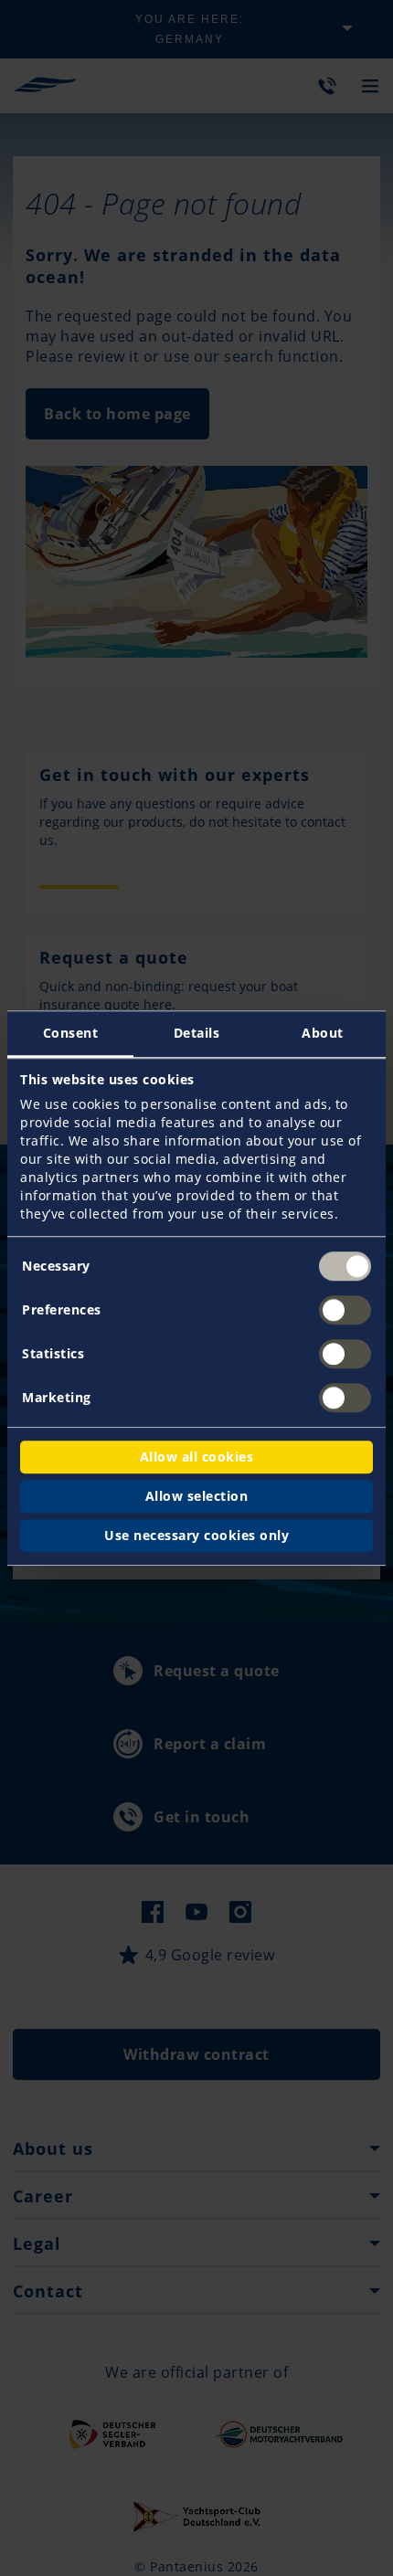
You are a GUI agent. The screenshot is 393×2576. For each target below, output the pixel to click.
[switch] (345, 1310)
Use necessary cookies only (196, 1535)
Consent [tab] (71, 1033)
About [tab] (323, 1033)
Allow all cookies (197, 1457)
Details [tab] (197, 1033)
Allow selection (197, 1496)
